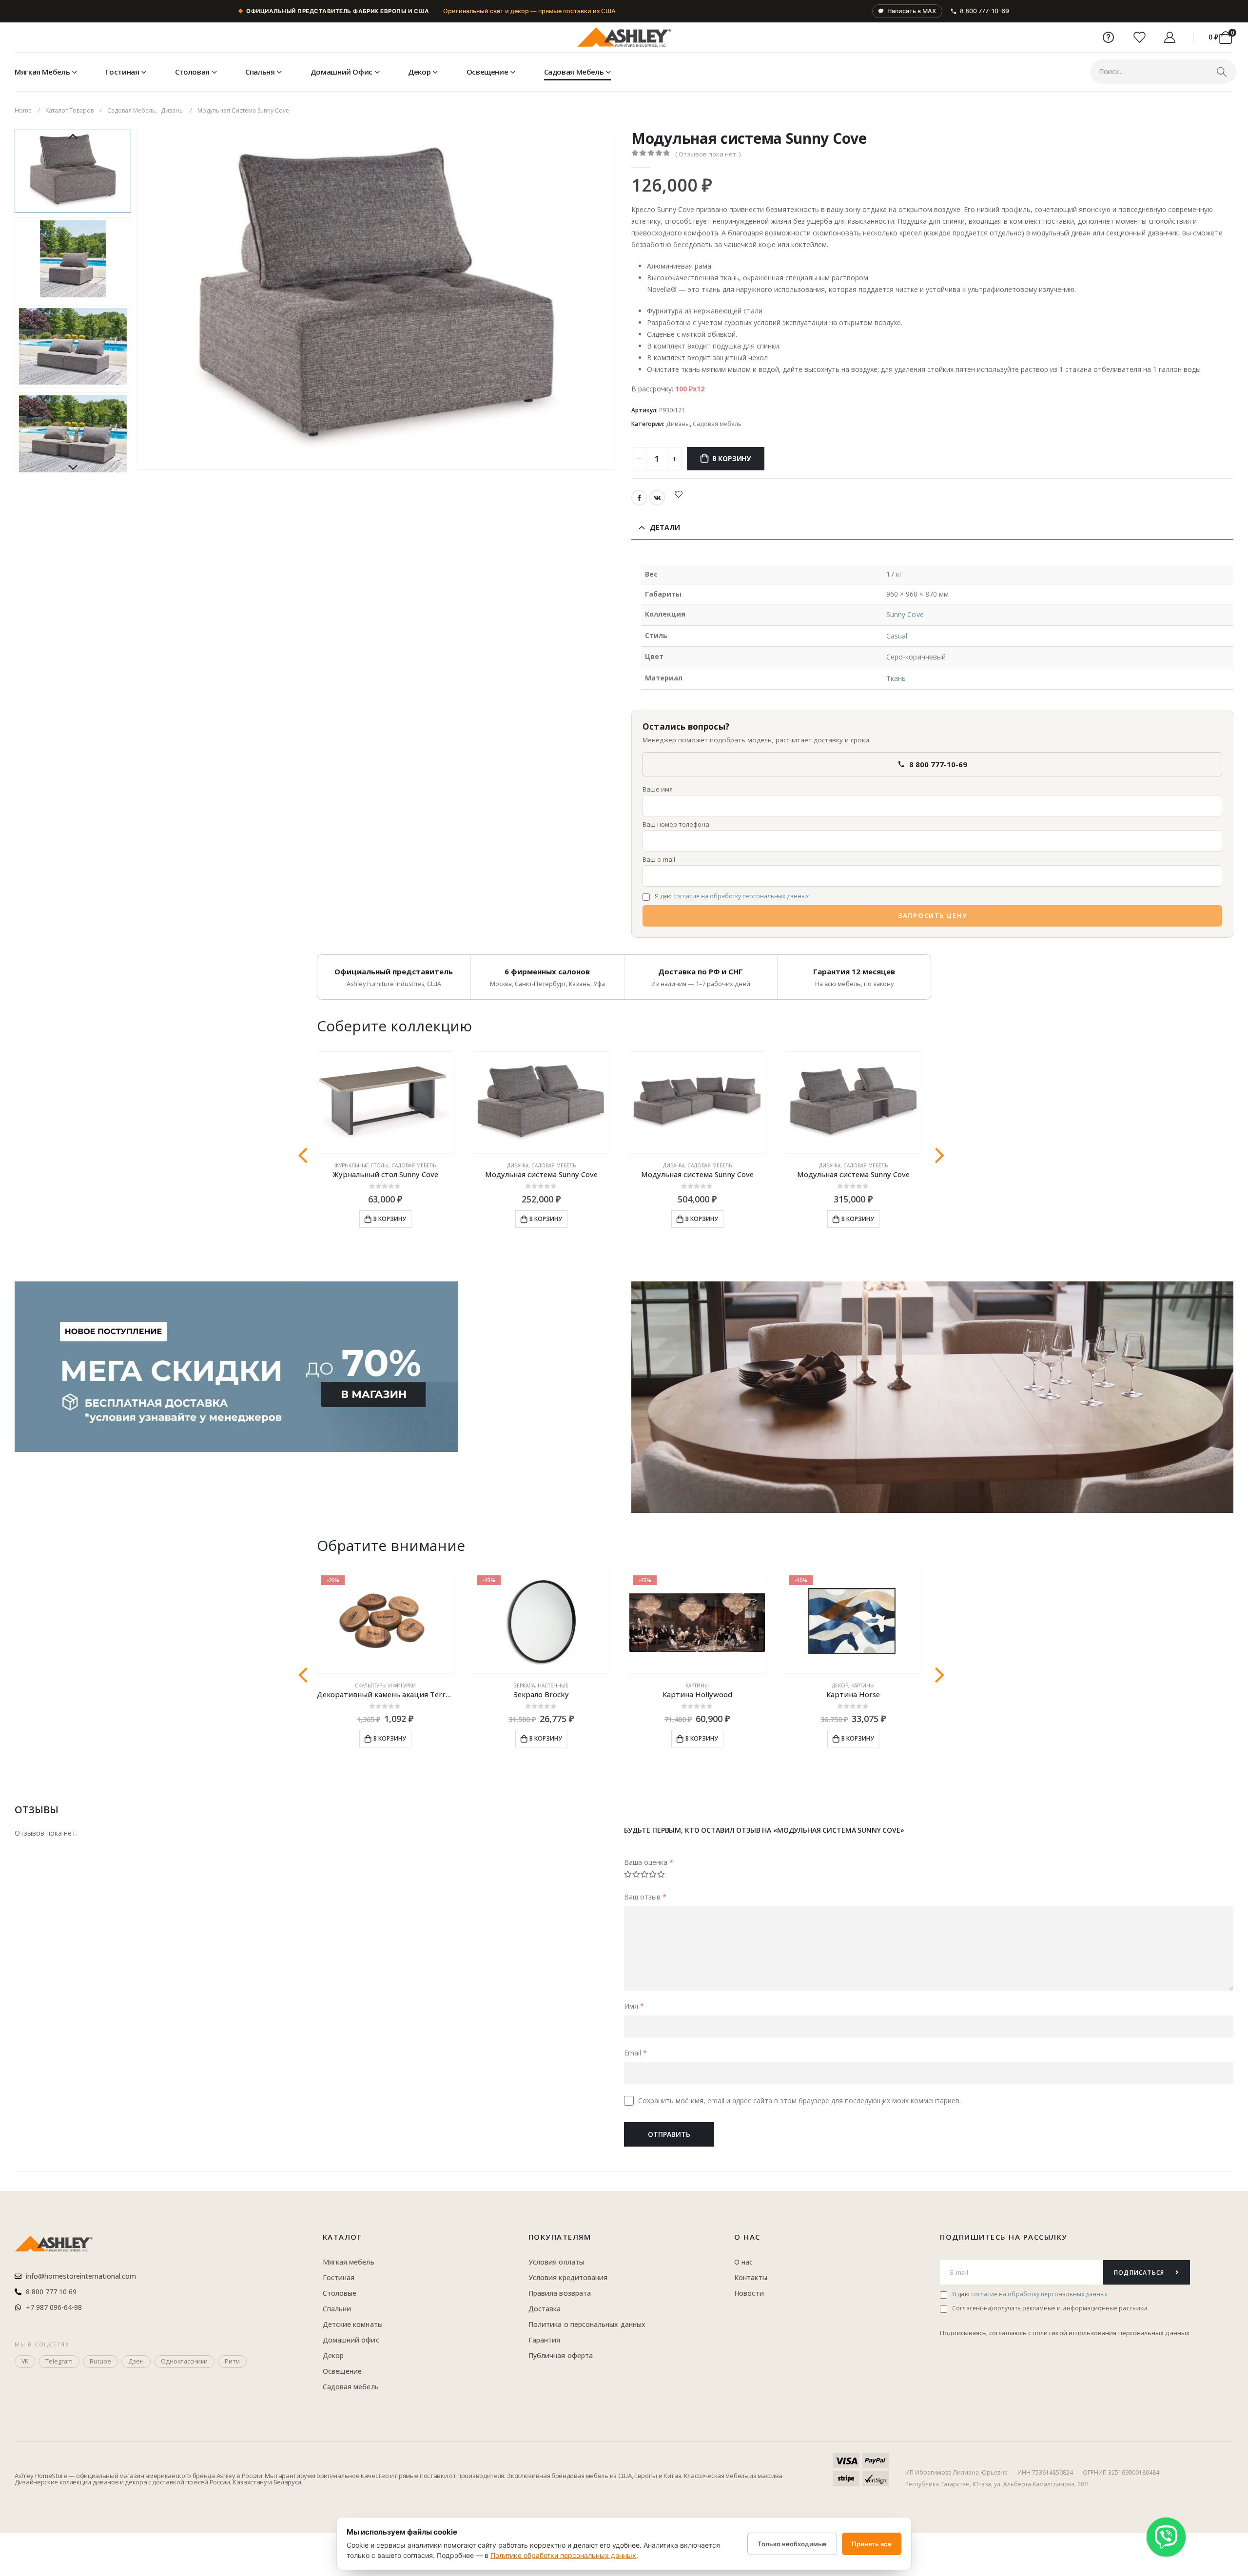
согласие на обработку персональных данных (741, 896)
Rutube (100, 2361)
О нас (747, 2237)
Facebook (639, 498)
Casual (897, 636)
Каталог (342, 2237)
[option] (73, 171)
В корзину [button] (390, 1219)
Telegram (59, 2361)
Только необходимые (792, 2544)
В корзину (731, 458)
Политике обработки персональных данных (563, 2555)
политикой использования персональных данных (1111, 2333)
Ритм (232, 2361)
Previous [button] (73, 137)
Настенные (553, 1685)
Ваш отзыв (645, 1897)
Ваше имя (658, 789)
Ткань (896, 678)
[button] (138, 300)
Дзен (136, 2361)
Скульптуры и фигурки (385, 1685)
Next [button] (73, 468)
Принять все (872, 2544)
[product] (385, 1103)
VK (657, 498)
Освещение (487, 72)
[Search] (1221, 72)
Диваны (678, 424)
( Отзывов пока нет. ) (708, 154)
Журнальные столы (361, 1165)
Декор (419, 72)
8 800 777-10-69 (985, 11)
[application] (932, 1397)
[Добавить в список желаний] (679, 494)
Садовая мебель (574, 72)
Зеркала (524, 1685)
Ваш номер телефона (676, 824)
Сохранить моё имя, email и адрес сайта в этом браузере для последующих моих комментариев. (799, 2101)
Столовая (192, 72)
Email (635, 2053)
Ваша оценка (649, 1862)
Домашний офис (341, 72)
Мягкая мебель (42, 72)
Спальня (260, 72)
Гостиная (122, 72)
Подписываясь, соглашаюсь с (986, 2333)
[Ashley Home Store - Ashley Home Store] (624, 38)
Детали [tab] (665, 527)
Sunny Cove (905, 614)
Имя (634, 2006)
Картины (697, 1685)
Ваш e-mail (659, 859)
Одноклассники (184, 2361)
